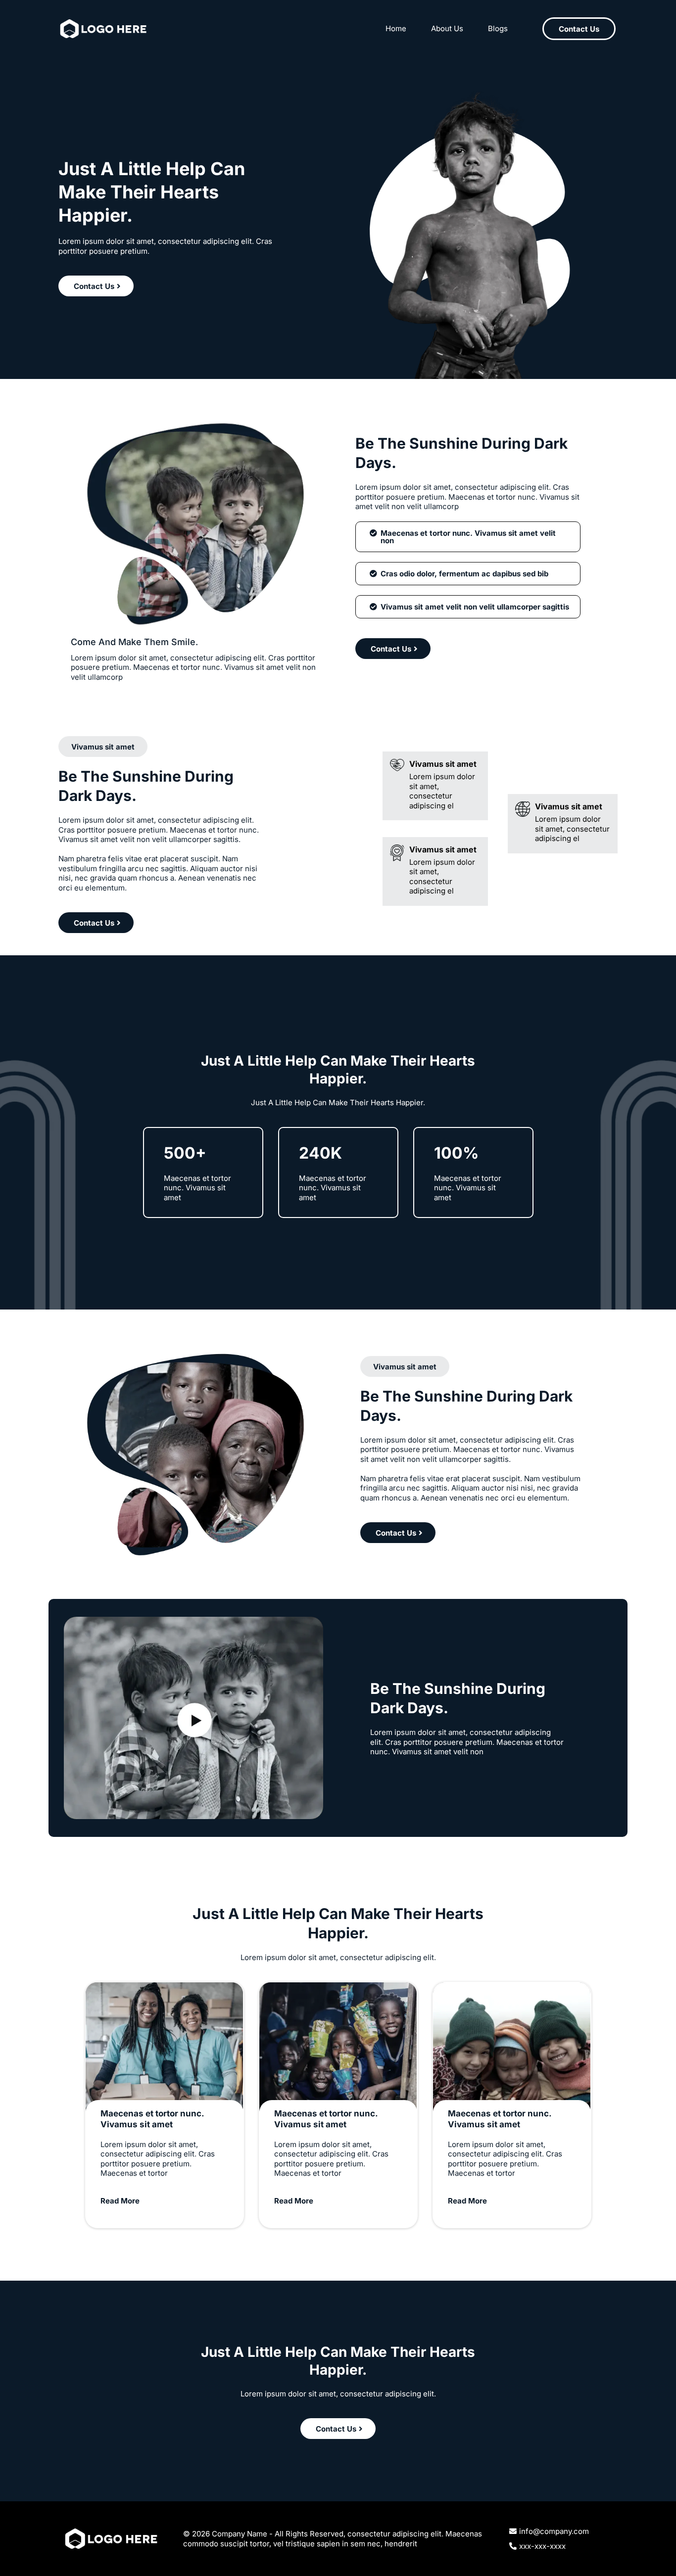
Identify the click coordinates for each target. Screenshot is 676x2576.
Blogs (498, 28)
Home (396, 28)
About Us (447, 28)
